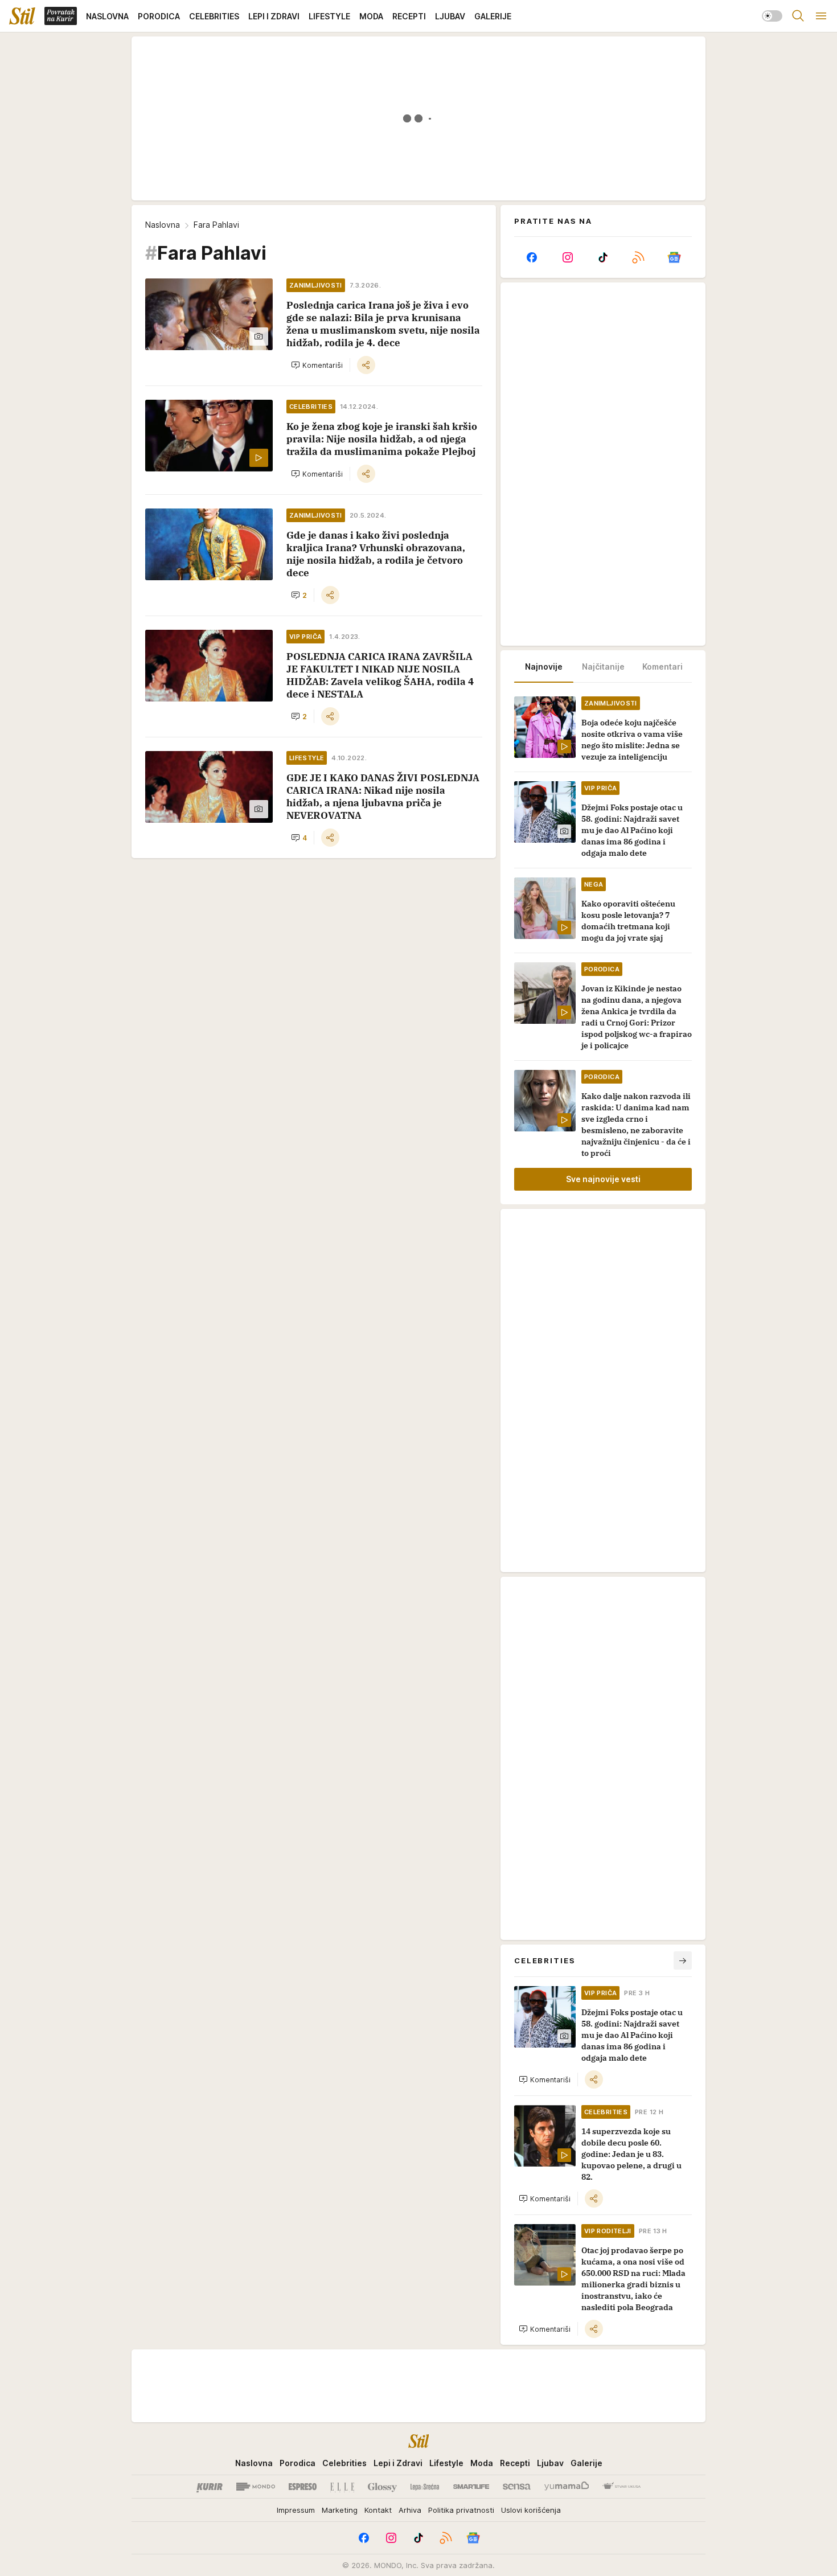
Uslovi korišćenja (531, 2510)
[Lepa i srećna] (425, 2487)
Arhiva (410, 2510)
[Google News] (674, 257)
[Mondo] (256, 2487)
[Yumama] (567, 2487)
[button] (317, 365)
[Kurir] (210, 2487)
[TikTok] (603, 257)
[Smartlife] (471, 2487)
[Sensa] (517, 2487)
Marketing (340, 2510)
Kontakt (378, 2510)
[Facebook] (532, 257)
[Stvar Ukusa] (621, 2487)
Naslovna (163, 225)
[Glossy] (382, 2487)
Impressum (296, 2510)
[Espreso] (303, 2487)
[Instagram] (567, 257)
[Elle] (342, 2487)
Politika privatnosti (461, 2510)
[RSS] (638, 257)
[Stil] (22, 16)
